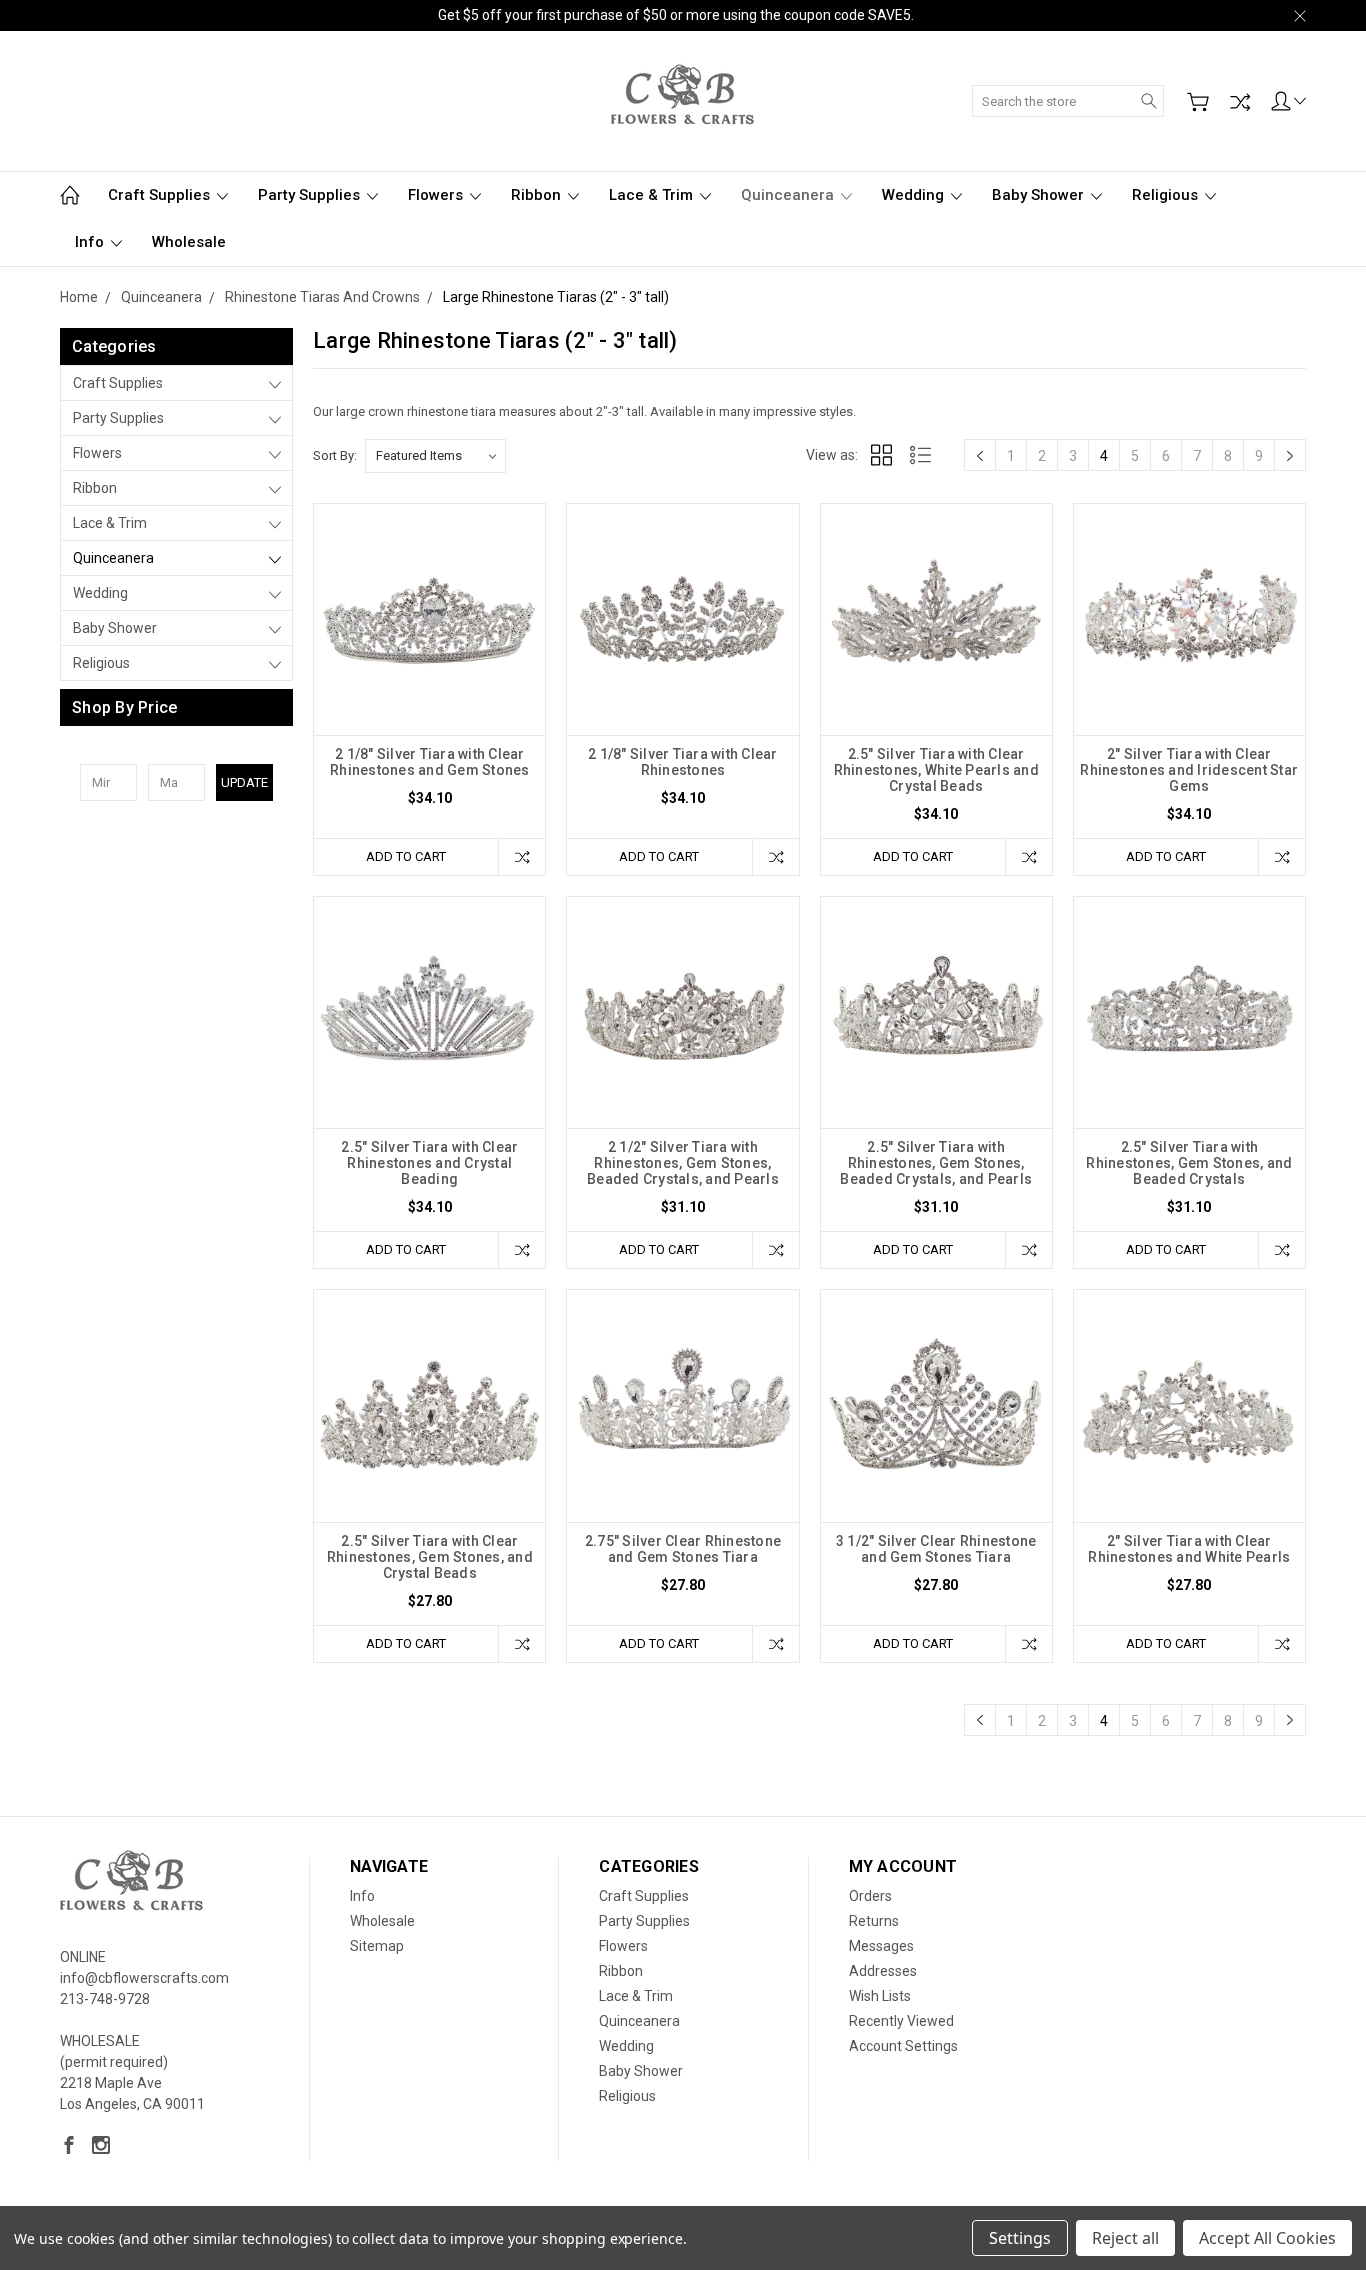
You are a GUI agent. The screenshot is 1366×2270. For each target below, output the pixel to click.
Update (244, 782)
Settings (1020, 2238)
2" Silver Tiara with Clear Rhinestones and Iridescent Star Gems (1189, 770)
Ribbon (538, 195)
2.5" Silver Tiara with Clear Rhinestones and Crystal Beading (429, 1163)
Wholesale (189, 242)
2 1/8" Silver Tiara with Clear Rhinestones (683, 762)
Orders (870, 1896)
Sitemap (377, 1946)
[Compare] (1240, 102)
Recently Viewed (901, 2021)
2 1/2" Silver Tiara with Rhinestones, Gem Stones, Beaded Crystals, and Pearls (683, 1163)
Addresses (883, 1971)
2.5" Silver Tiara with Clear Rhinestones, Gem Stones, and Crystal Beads (430, 1557)
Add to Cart (406, 856)
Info (91, 242)
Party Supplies (311, 195)
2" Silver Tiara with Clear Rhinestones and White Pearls (1189, 1549)
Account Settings (903, 2046)
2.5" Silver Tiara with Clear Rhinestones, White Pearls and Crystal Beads (936, 770)
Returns (874, 1921)
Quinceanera (789, 195)
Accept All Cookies (1267, 2238)
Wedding (915, 195)
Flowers (437, 195)
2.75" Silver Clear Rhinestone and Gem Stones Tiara (683, 1549)
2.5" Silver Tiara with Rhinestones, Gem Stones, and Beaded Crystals (1189, 1163)
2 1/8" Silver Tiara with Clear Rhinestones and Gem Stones (430, 762)
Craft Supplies (161, 195)
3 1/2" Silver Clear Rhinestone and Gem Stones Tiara (936, 1549)
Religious (1167, 195)
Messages (881, 1946)
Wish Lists (880, 1996)
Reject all (1125, 2238)
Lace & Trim (653, 195)
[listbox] (435, 456)
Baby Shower (1040, 195)
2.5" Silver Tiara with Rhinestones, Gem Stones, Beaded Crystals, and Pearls (936, 1163)
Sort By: (335, 455)
